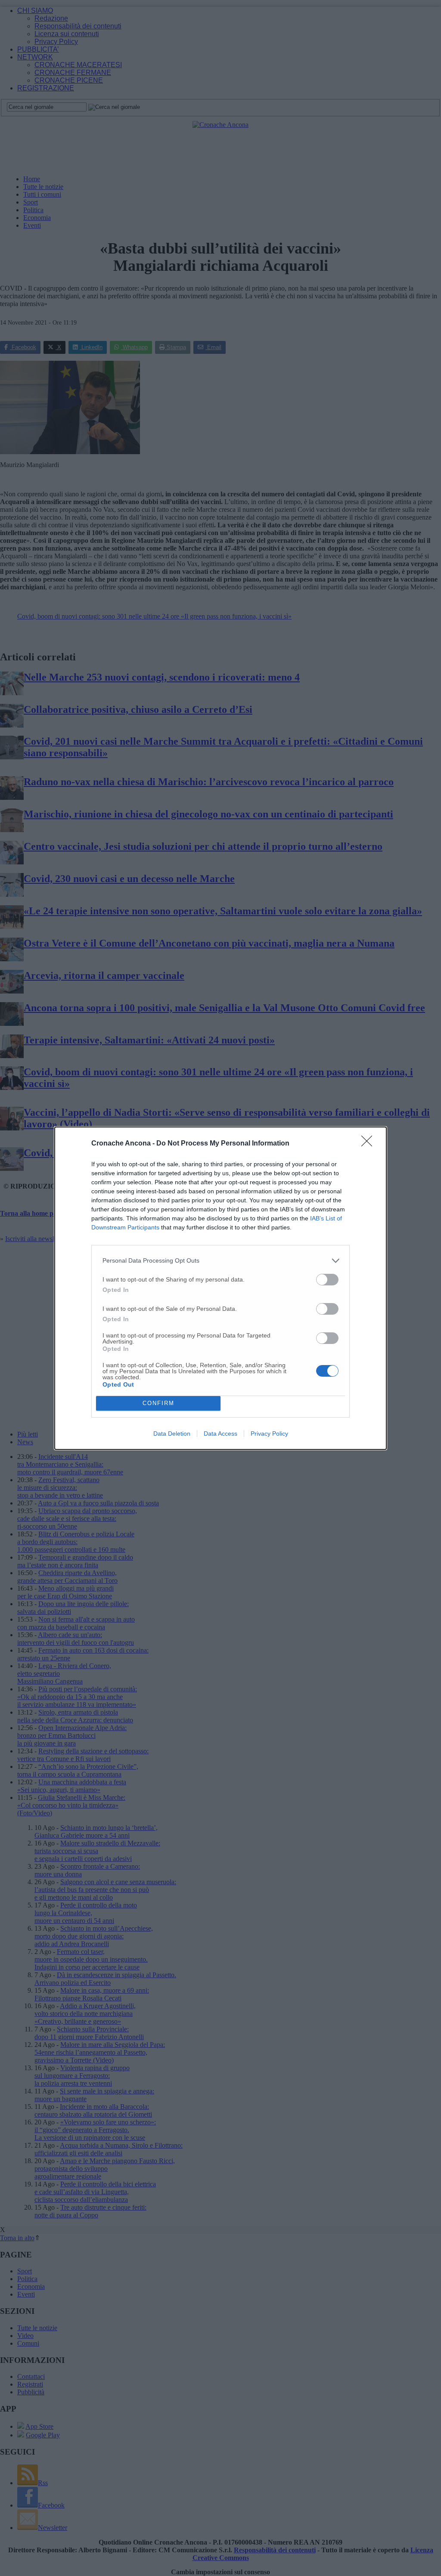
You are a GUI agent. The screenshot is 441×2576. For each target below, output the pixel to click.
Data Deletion (172, 1434)
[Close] (370, 1144)
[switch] (327, 1280)
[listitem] (220, 1261)
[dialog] (220, 1288)
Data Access (220, 1434)
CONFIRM (158, 1403)
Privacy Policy (269, 1434)
